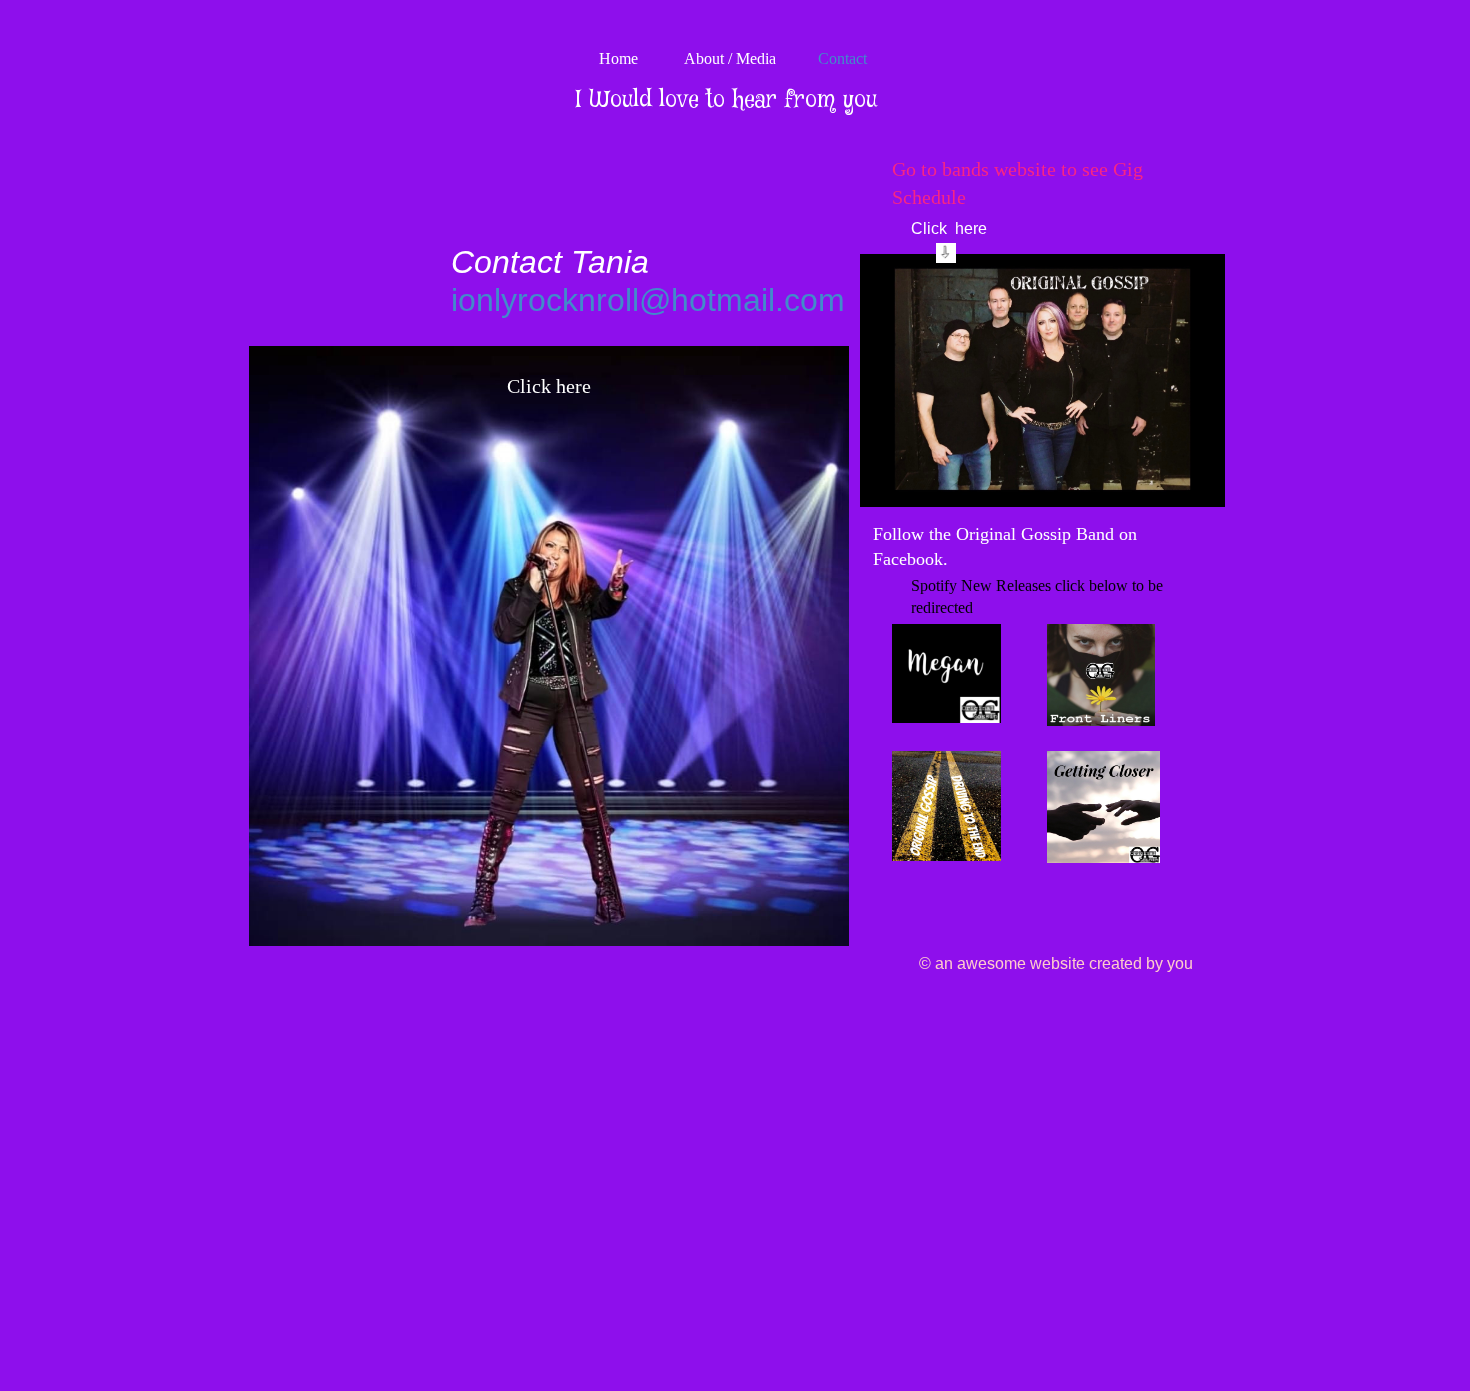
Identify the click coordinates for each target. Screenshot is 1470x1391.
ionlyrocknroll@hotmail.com (648, 300)
